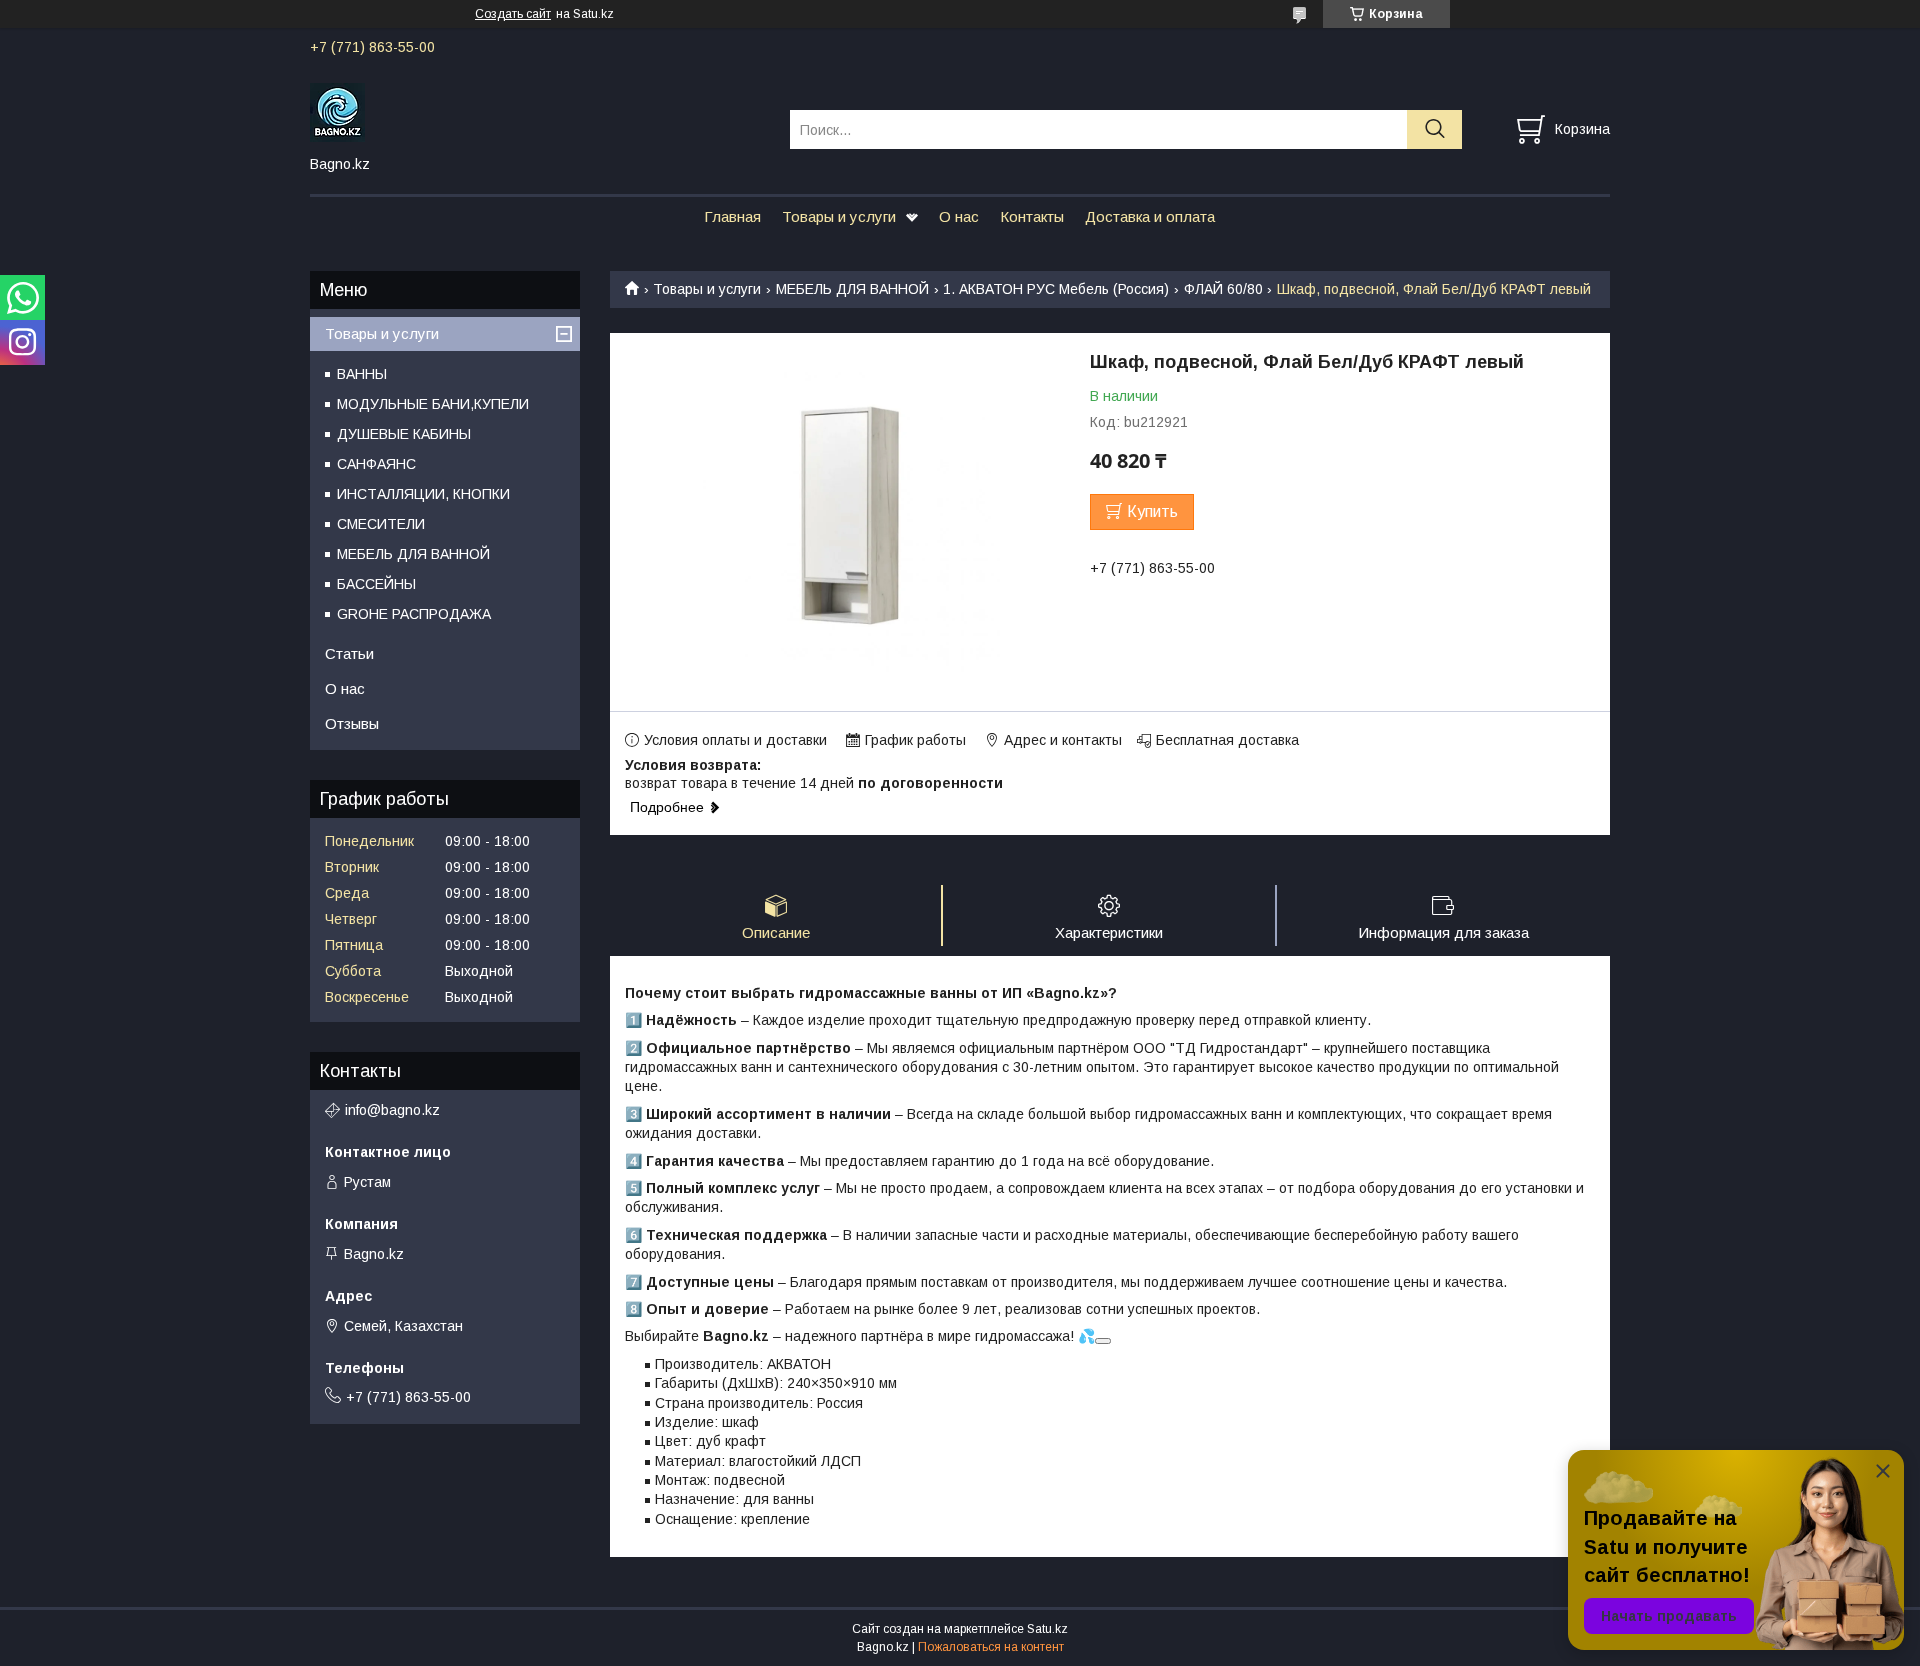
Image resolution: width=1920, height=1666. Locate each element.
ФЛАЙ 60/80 (1223, 289)
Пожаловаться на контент (991, 1647)
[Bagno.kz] (537, 111)
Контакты (1032, 216)
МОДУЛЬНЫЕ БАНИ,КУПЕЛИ (433, 404)
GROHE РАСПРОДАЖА (414, 614)
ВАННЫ (362, 374)
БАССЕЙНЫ (376, 584)
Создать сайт (513, 14)
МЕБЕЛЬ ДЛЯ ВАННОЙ (852, 289)
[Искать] (1434, 129)
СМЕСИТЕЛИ (381, 524)
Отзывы (352, 723)
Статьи (349, 653)
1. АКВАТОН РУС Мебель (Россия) (1056, 289)
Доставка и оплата (1150, 216)
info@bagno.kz (392, 1110)
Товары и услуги (839, 216)
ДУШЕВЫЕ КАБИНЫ (404, 434)
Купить (1152, 511)
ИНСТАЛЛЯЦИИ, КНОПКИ (423, 494)
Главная (732, 216)
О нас (959, 216)
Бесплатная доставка (1227, 740)
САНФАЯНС (376, 464)
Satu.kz (1047, 1629)
